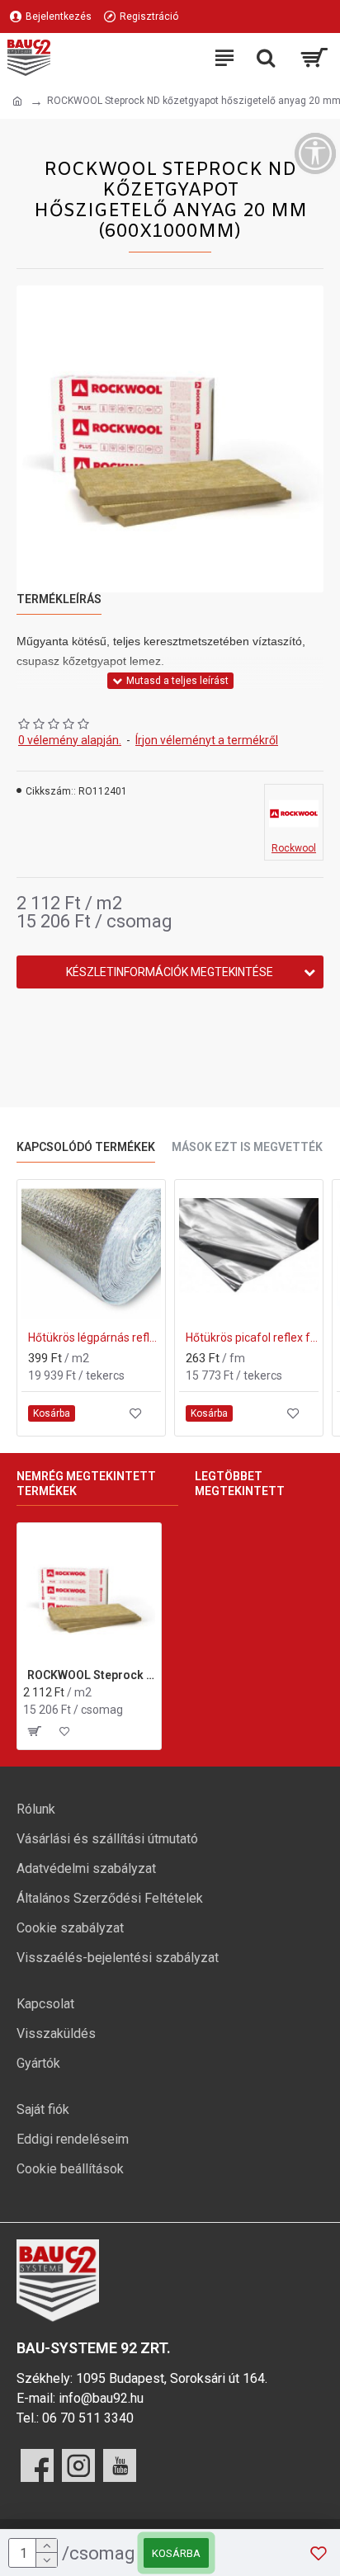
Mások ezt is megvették (247, 1147)
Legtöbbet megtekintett (240, 1484)
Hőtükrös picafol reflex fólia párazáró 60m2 (252, 1338)
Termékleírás (59, 599)
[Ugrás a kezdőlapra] (17, 101)
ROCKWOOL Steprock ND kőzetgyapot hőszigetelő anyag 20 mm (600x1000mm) (91, 1675)
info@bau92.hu (101, 2398)
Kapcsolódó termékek (86, 1147)
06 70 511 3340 (88, 2418)
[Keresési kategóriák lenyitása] (266, 58)
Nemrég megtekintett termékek (86, 1484)
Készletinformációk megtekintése (170, 972)
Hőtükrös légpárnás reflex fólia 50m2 (94, 1338)
